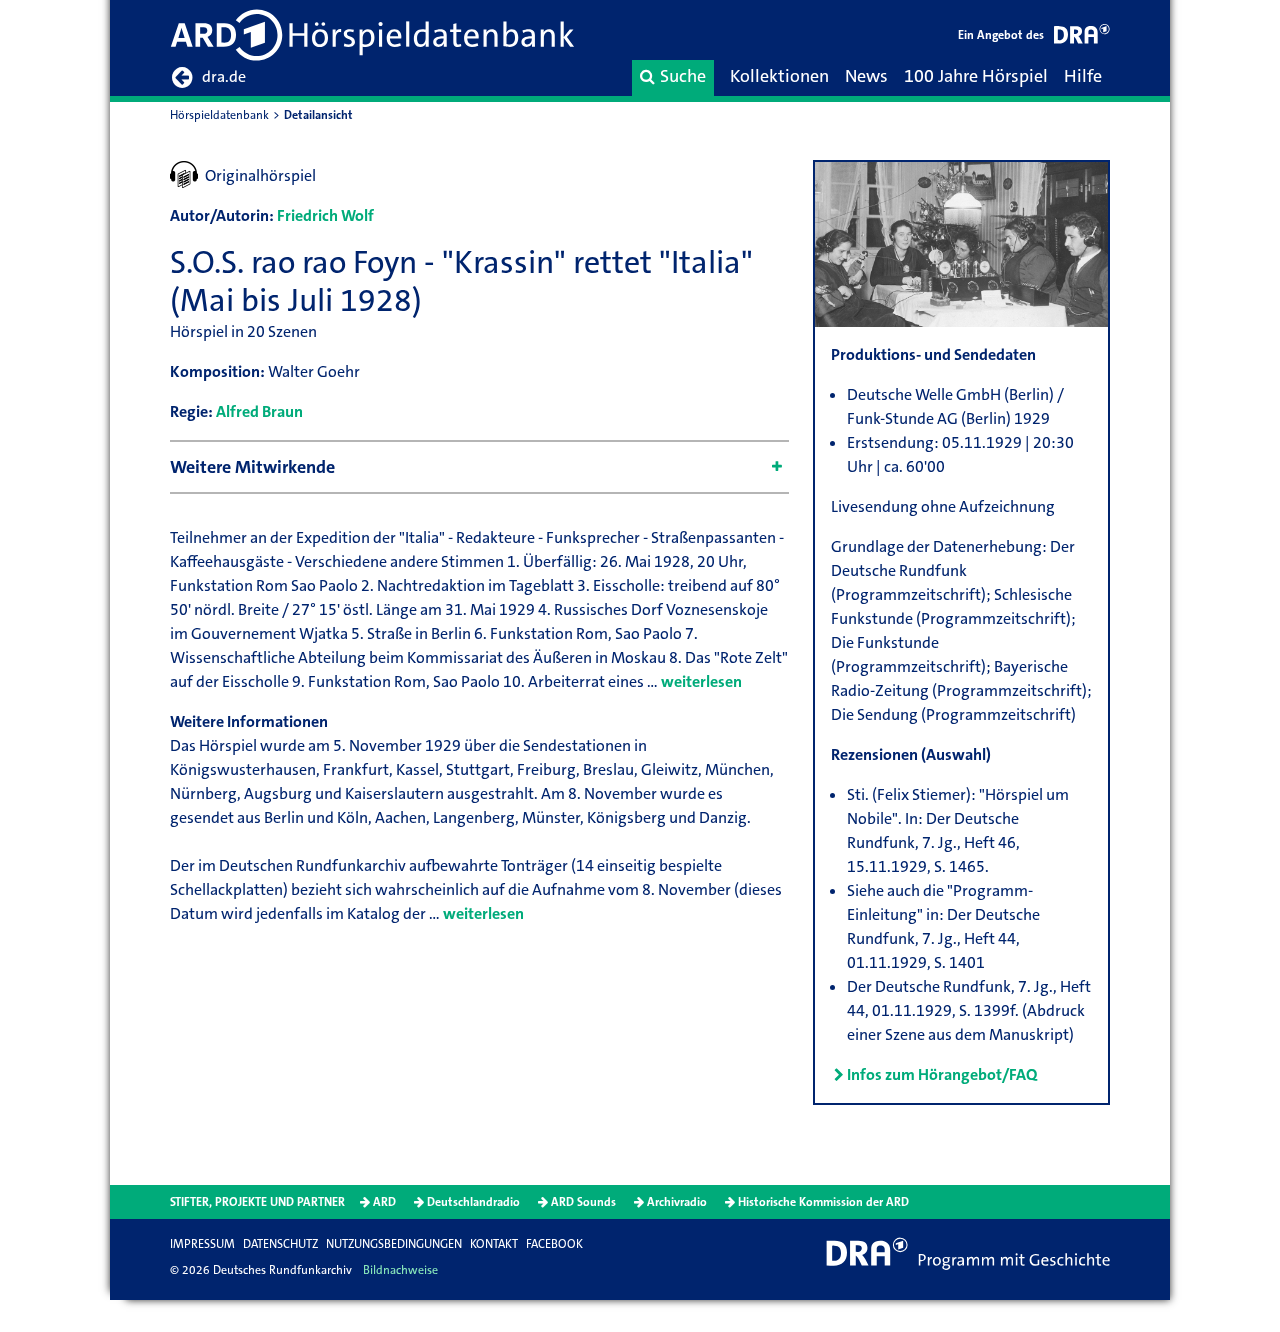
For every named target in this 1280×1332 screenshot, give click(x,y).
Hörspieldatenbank (219, 115)
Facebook (554, 1244)
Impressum (202, 1244)
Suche (683, 76)
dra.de (224, 76)
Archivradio (677, 1202)
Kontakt (494, 1244)
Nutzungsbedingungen (394, 1244)
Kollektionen (779, 76)
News (866, 76)
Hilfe (1083, 76)
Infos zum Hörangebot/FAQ (942, 1074)
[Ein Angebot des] (1082, 37)
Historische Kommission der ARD (823, 1202)
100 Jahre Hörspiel (976, 76)
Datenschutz (280, 1244)
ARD (384, 1202)
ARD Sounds (583, 1202)
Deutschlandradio (473, 1202)
